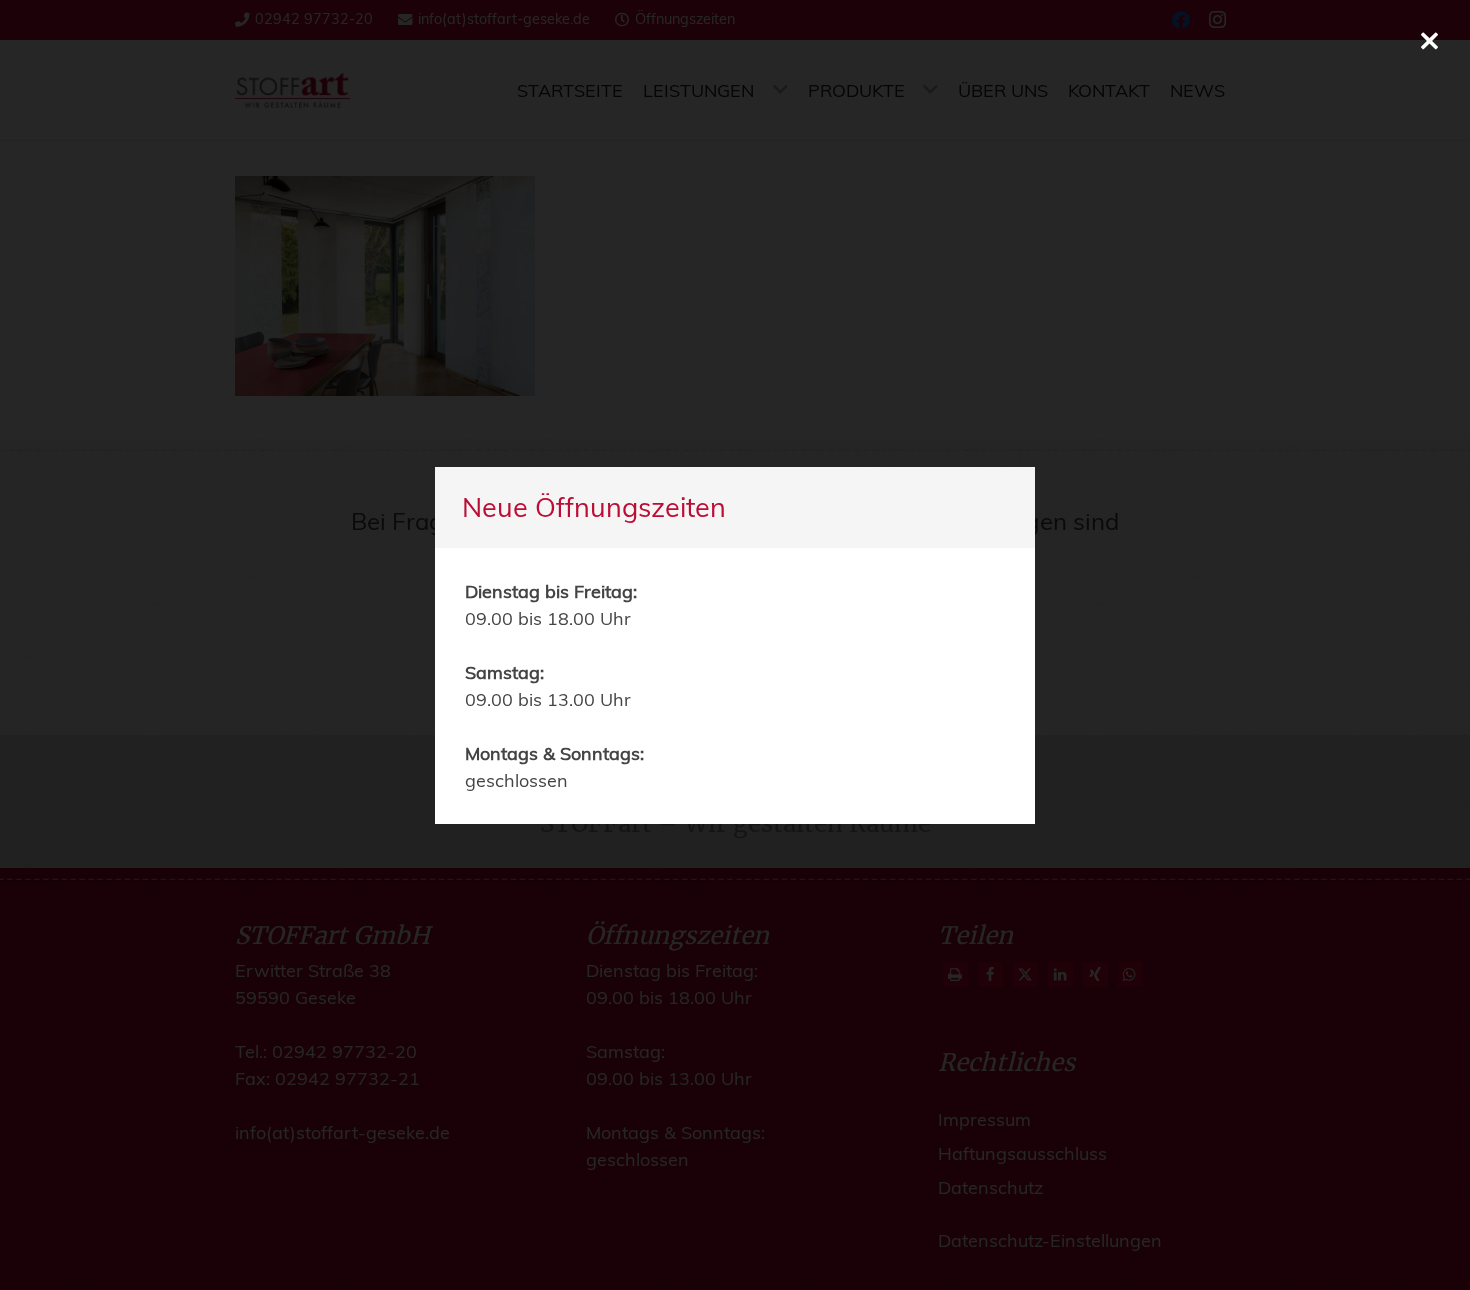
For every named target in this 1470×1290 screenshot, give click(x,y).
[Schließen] (1429, 40)
